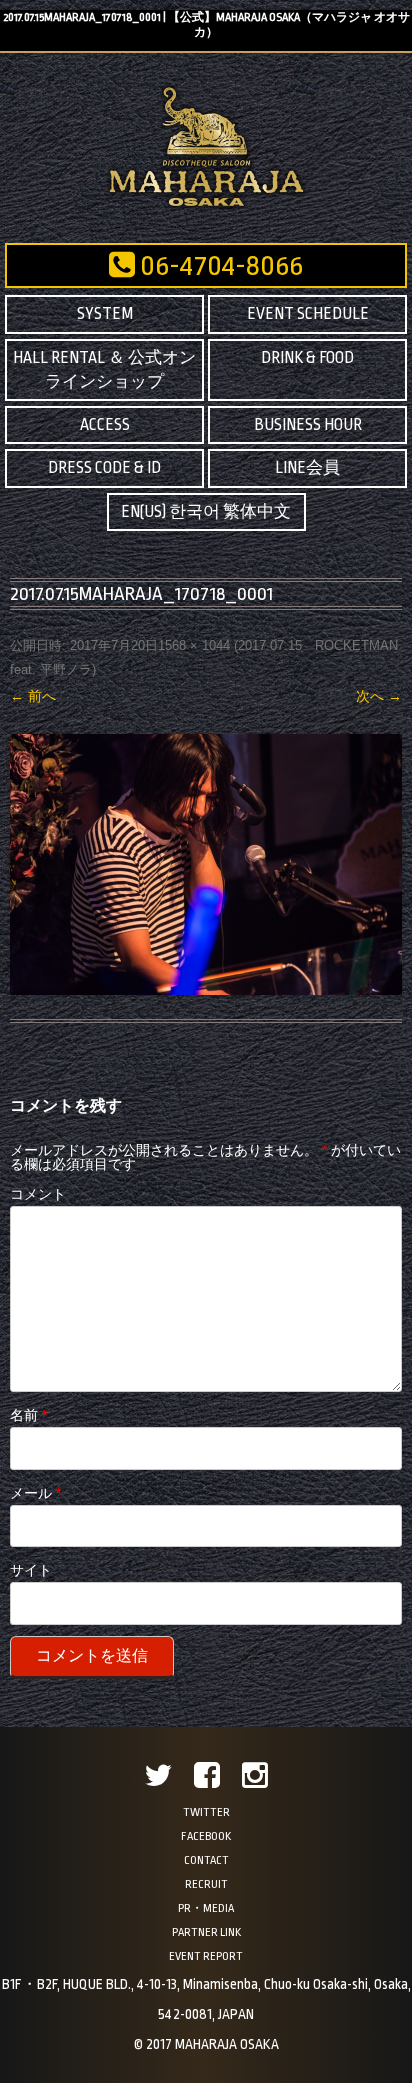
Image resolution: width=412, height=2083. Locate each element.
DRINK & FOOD (307, 358)
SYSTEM (105, 314)
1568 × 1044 (194, 645)
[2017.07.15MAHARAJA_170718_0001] (206, 864)
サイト (31, 1570)
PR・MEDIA (206, 1908)
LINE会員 (307, 468)
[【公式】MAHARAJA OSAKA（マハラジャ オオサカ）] (206, 205)
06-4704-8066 (219, 266)
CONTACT (206, 1860)
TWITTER (206, 1812)
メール (35, 1493)
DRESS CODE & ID (104, 468)
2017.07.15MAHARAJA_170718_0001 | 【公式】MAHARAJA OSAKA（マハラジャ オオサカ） (206, 25)
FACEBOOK (206, 1836)
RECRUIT (206, 1884)
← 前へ (33, 696)
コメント (38, 1194)
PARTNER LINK (206, 1932)
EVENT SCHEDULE (308, 314)
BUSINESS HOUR (308, 425)
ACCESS (105, 425)
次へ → (379, 696)
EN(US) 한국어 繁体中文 (206, 512)
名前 (28, 1415)
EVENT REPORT (206, 1956)
